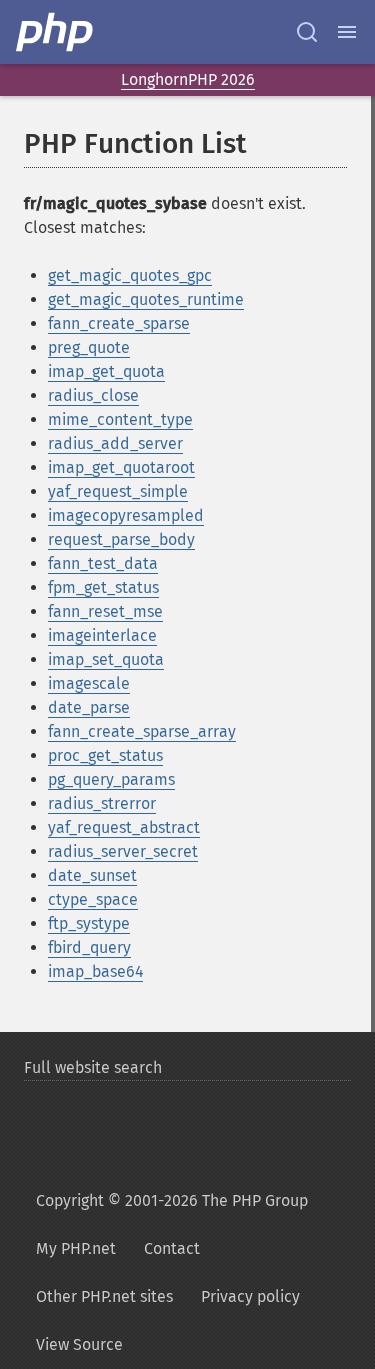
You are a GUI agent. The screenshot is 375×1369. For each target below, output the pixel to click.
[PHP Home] (56, 32)
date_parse (89, 707)
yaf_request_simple (118, 491)
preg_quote (89, 347)
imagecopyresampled (126, 515)
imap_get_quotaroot (121, 467)
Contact (172, 1248)
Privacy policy (250, 1296)
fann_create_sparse (119, 323)
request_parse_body (121, 539)
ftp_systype (89, 923)
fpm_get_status (103, 587)
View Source (79, 1344)
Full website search (93, 1067)
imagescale (89, 683)
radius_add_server (115, 443)
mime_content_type (120, 419)
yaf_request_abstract (124, 827)
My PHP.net (76, 1248)
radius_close (93, 395)
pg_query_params (111, 779)
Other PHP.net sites (104, 1296)
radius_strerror (102, 803)
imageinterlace (102, 635)
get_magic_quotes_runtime (146, 299)
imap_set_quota (106, 659)
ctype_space (93, 899)
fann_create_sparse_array (142, 731)
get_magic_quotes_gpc (130, 275)
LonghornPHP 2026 (188, 79)
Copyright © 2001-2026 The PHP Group (172, 1200)
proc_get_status (105, 755)
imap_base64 (95, 971)
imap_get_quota (106, 371)
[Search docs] (307, 32)
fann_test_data (103, 563)
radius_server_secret (123, 851)
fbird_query (89, 947)
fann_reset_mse (105, 611)
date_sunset (92, 875)
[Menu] (347, 32)
